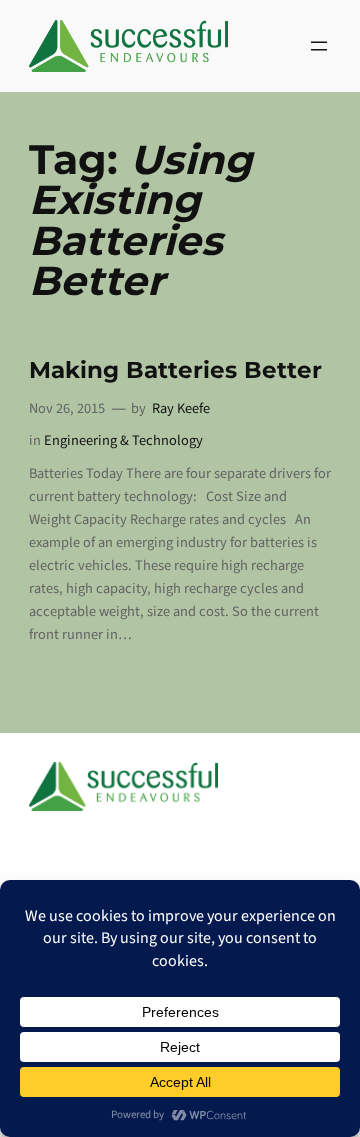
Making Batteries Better (175, 370)
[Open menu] (319, 46)
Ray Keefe (181, 408)
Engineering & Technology (123, 440)
